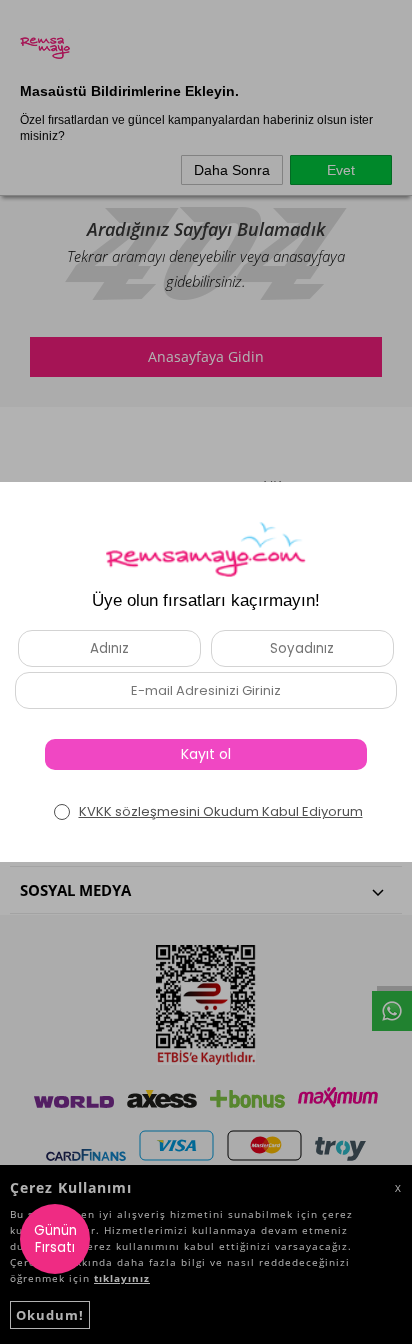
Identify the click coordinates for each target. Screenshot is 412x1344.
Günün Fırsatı (55, 1239)
